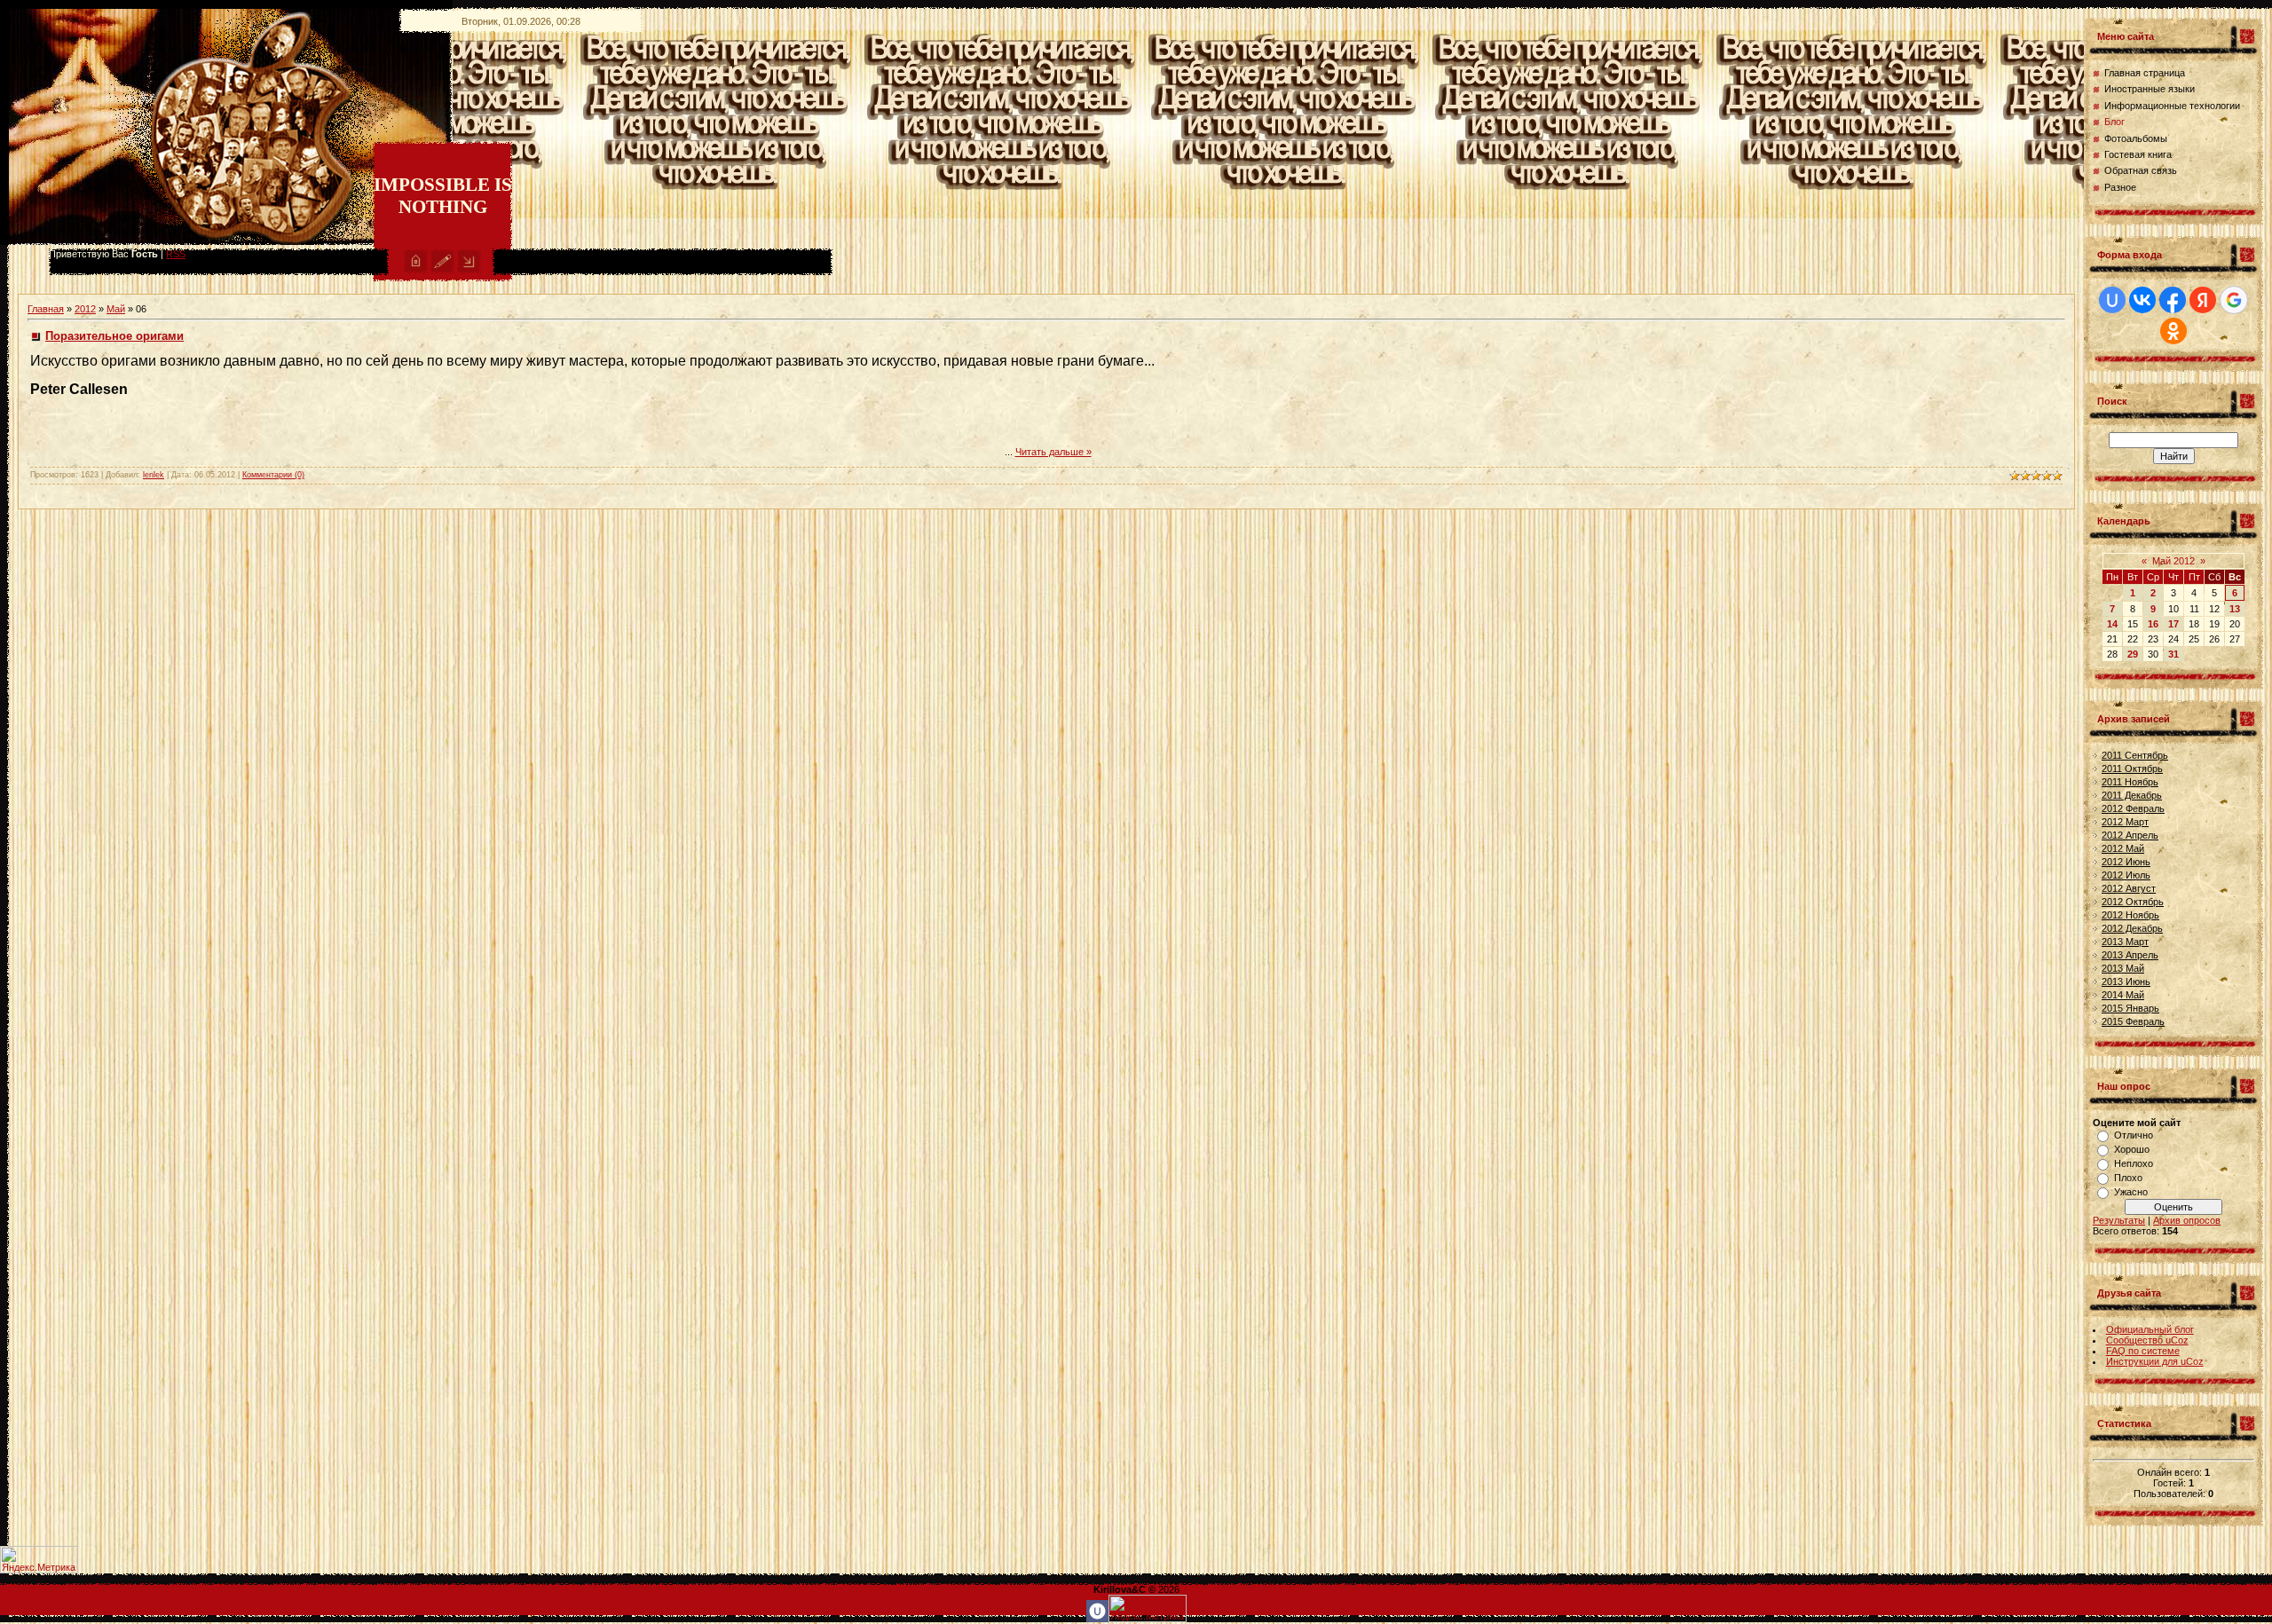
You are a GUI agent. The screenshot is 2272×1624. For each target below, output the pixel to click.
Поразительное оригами (114, 336)
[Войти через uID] (2112, 300)
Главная (46, 309)
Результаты (2119, 1220)
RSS (176, 254)
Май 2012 (2173, 561)
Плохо (2128, 1178)
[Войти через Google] (2234, 300)
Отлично (2134, 1135)
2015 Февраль (2133, 1021)
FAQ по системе (2143, 1351)
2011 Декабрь (2132, 795)
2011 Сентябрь (2135, 755)
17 (2173, 624)
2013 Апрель (2130, 955)
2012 (85, 309)
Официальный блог (2150, 1329)
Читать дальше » (1053, 452)
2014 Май (2123, 995)
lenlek (154, 475)
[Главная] (416, 270)
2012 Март (2125, 822)
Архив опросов (2187, 1220)
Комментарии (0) (273, 475)
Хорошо (2132, 1149)
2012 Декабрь (2132, 928)
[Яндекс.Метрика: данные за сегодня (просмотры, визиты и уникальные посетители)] (39, 1560)
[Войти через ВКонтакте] (2142, 300)
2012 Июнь (2126, 862)
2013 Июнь (2126, 981)
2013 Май (2123, 968)
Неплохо (2134, 1163)
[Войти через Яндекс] (2203, 300)
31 (2173, 654)
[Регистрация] (442, 270)
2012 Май (2123, 848)
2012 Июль (2126, 875)
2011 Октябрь (2132, 769)
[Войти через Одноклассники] (2173, 331)
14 (2112, 624)
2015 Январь (2130, 1008)
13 (2235, 609)
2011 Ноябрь (2130, 782)
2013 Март (2125, 942)
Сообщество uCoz (2147, 1340)
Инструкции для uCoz (2155, 1361)
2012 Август (2129, 888)
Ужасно (2131, 1192)
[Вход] (469, 270)
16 (2153, 624)
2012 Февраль (2133, 808)
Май (116, 309)
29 (2133, 654)
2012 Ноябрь (2130, 915)
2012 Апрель (2130, 835)
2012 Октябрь (2133, 902)
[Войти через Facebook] (2173, 300)
